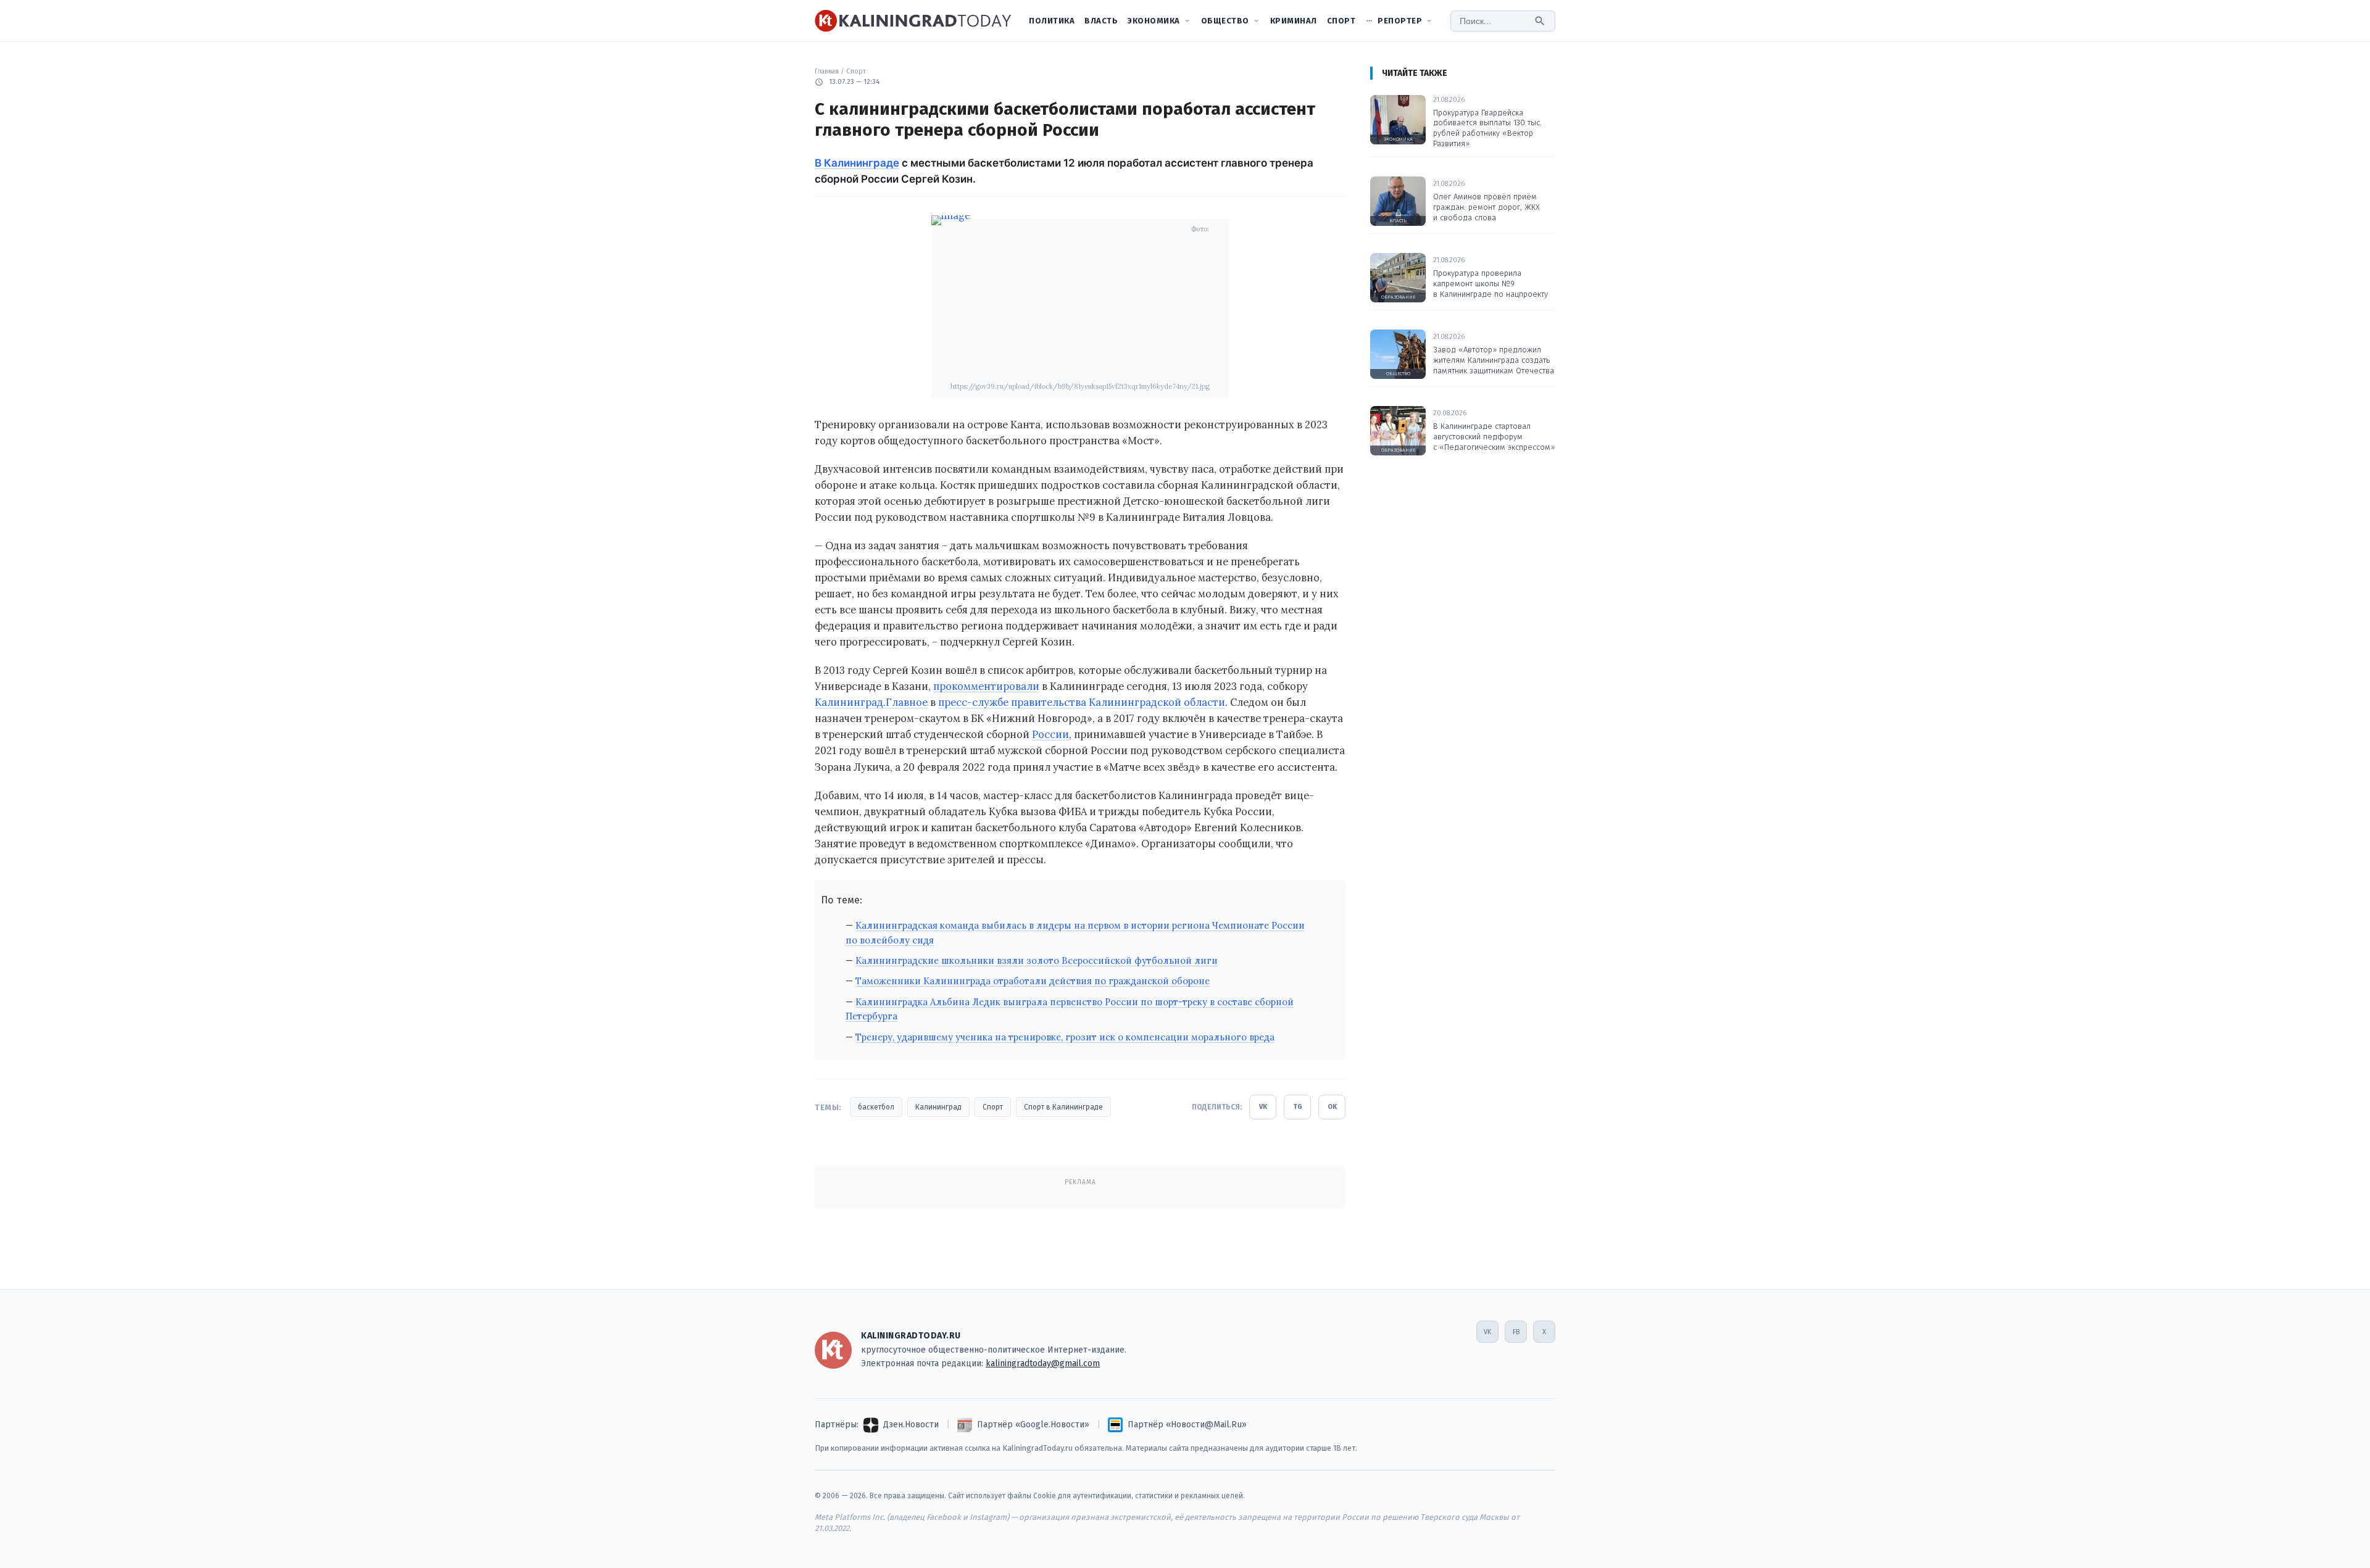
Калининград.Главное (871, 702)
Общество (1225, 21)
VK (1263, 1107)
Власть (1101, 21)
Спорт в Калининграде (1063, 1107)
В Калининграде (857, 163)
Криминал (1294, 21)
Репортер (1400, 21)
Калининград (938, 1107)
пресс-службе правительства (1012, 702)
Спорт (1341, 21)
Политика (1052, 21)
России (1050, 734)
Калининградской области (1157, 702)
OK (1332, 1107)
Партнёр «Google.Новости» (1033, 1425)
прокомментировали (986, 686)
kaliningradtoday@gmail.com (1043, 1363)
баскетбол (876, 1107)
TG (1298, 1107)
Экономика (1154, 21)
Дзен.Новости (911, 1425)
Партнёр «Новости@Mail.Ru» (1187, 1425)
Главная (827, 71)
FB (1516, 1332)
